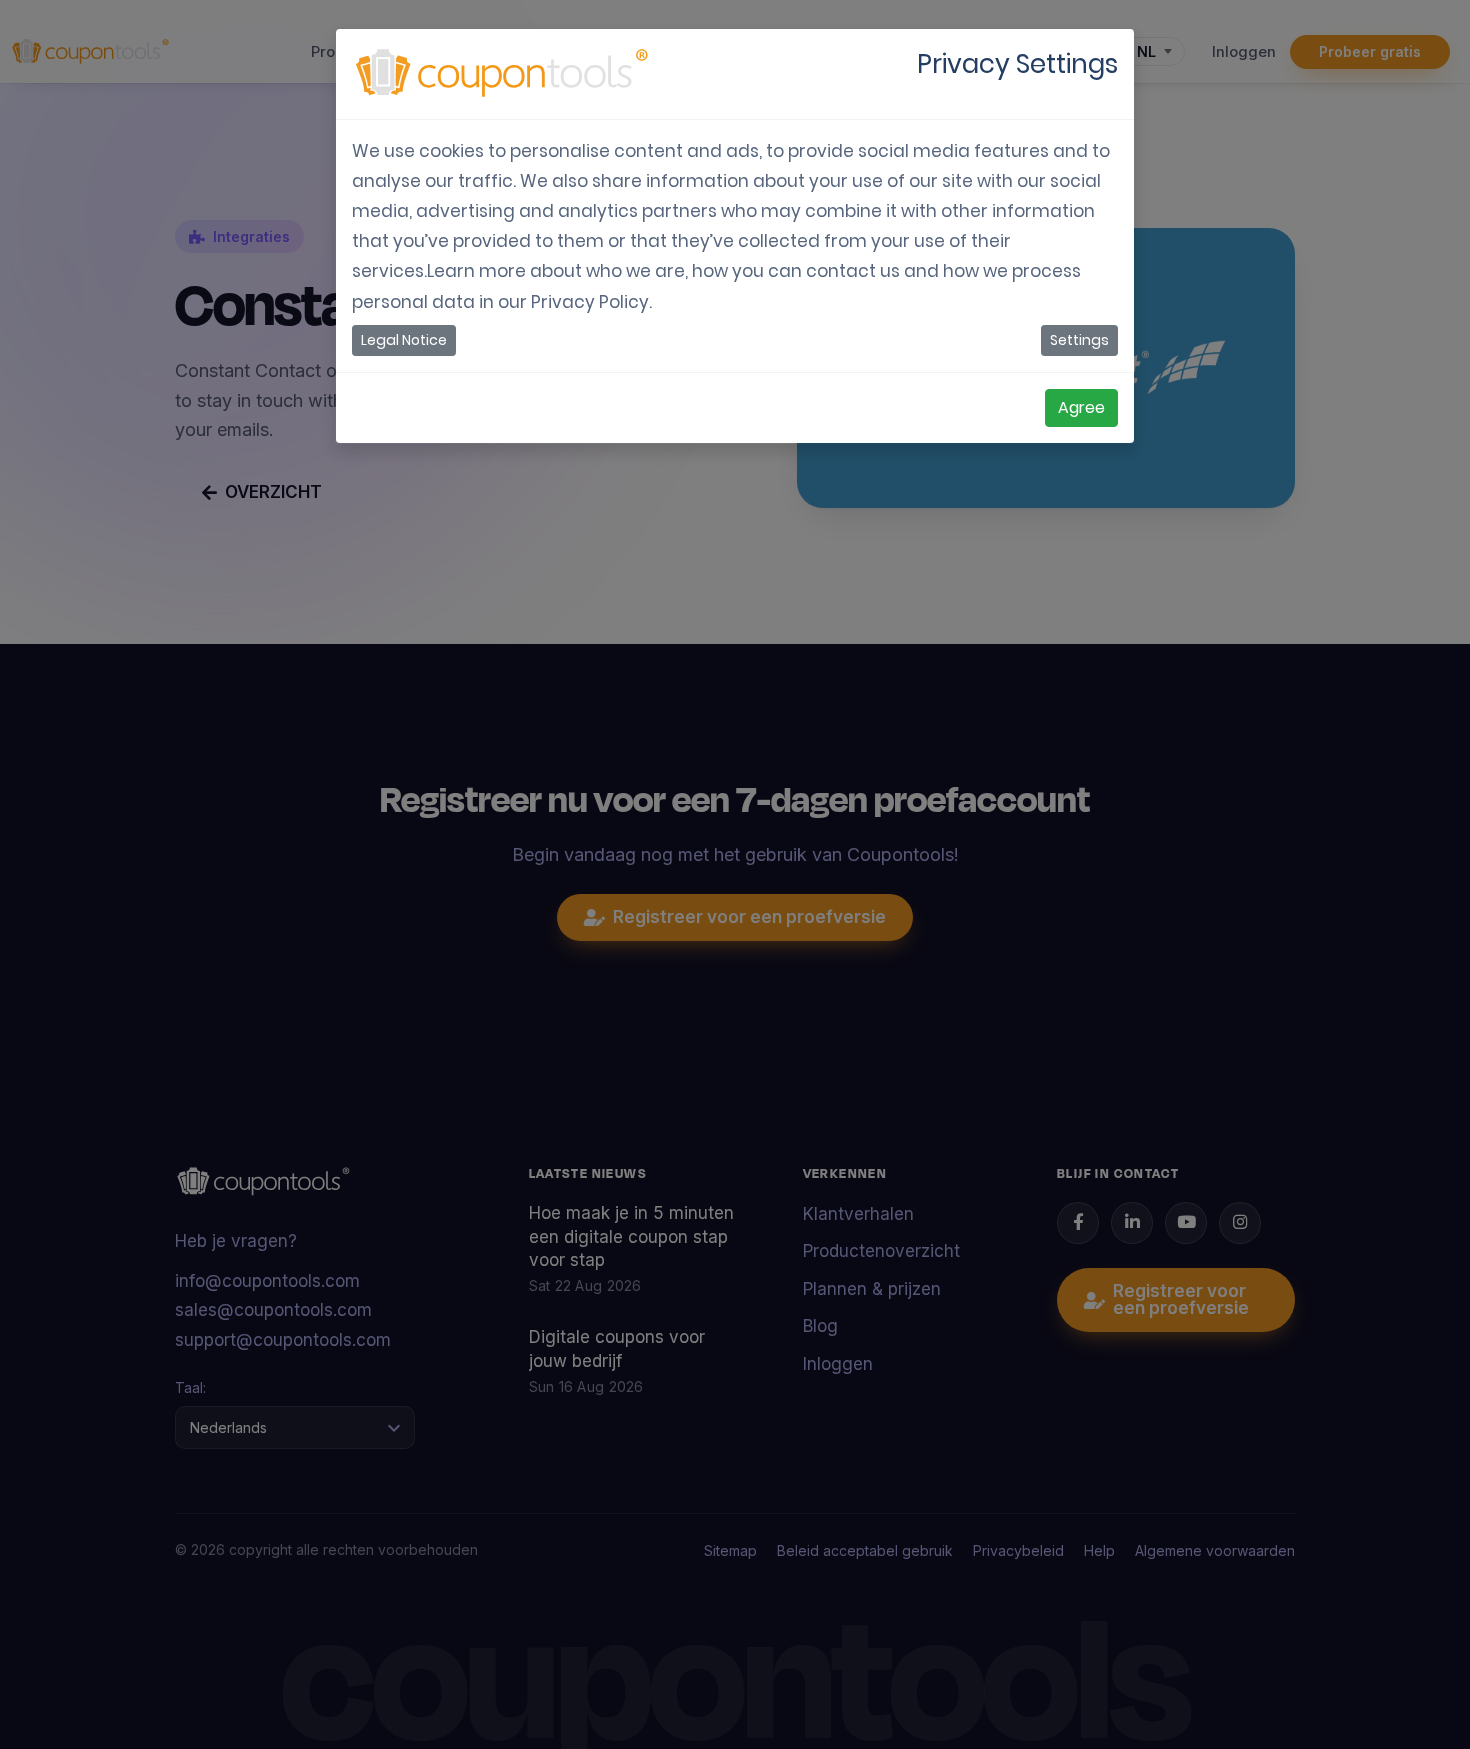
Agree (1081, 407)
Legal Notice (404, 340)
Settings (1079, 340)
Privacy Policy (590, 302)
